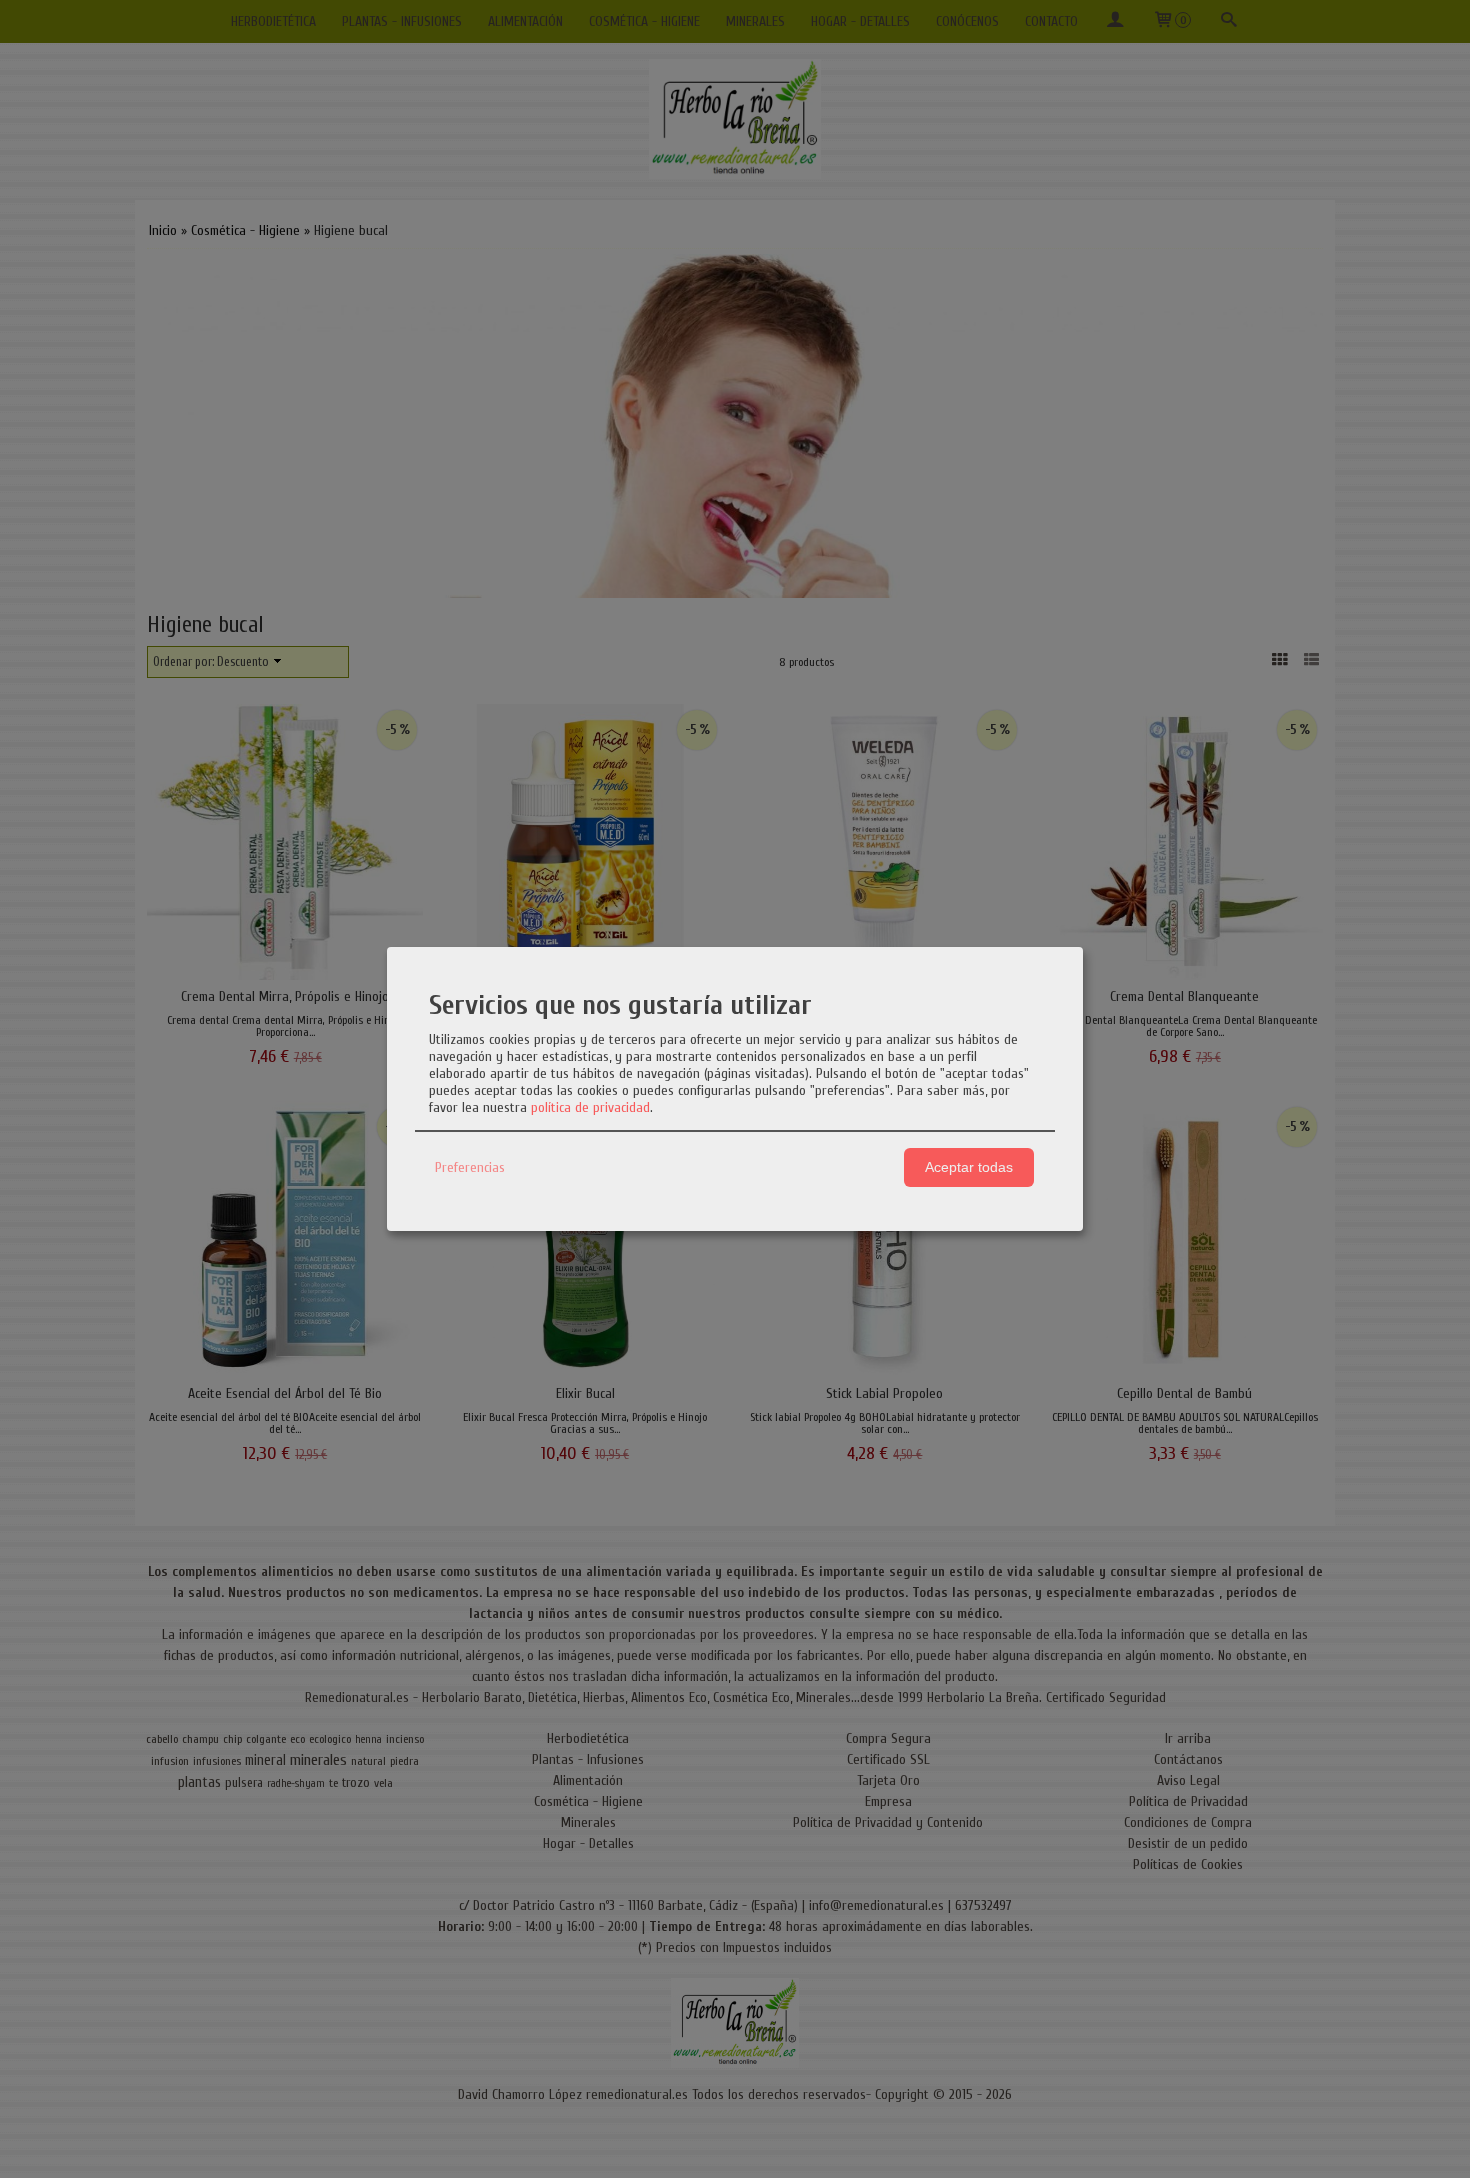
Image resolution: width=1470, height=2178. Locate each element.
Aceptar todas (969, 1167)
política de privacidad (590, 1107)
